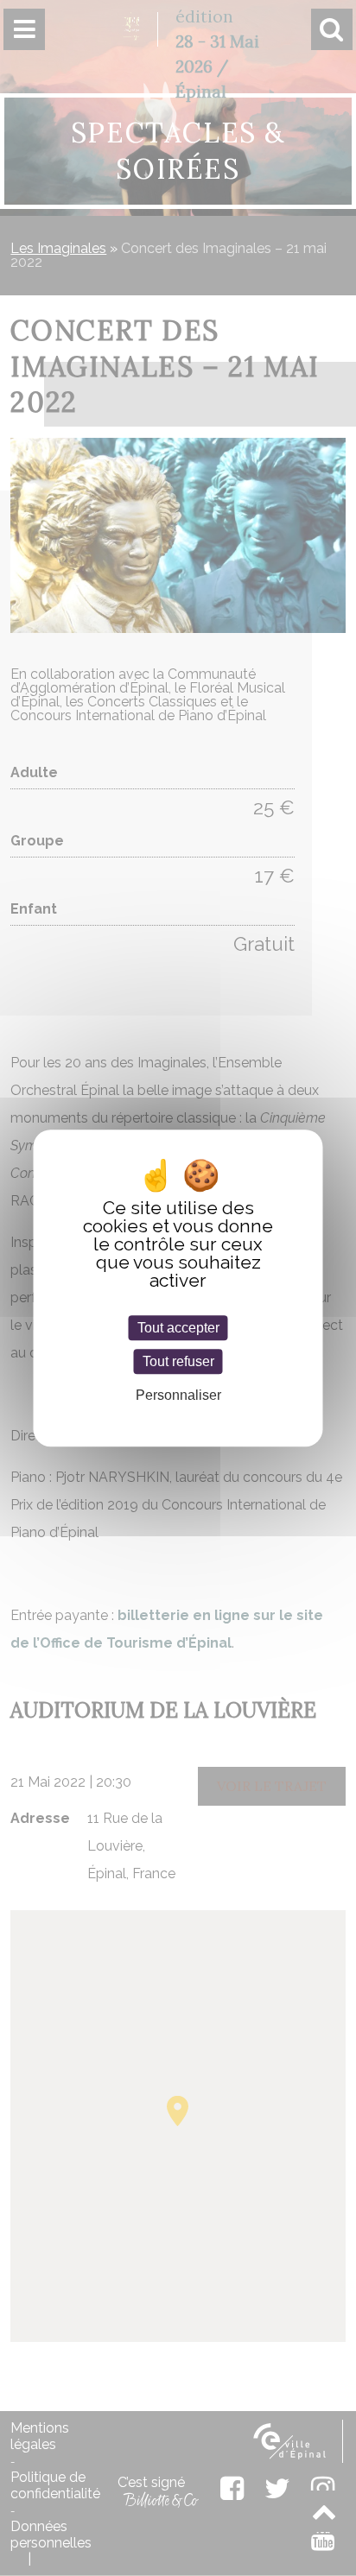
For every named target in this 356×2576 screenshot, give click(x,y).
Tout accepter (178, 1328)
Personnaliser (178, 1395)
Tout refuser (178, 1361)
